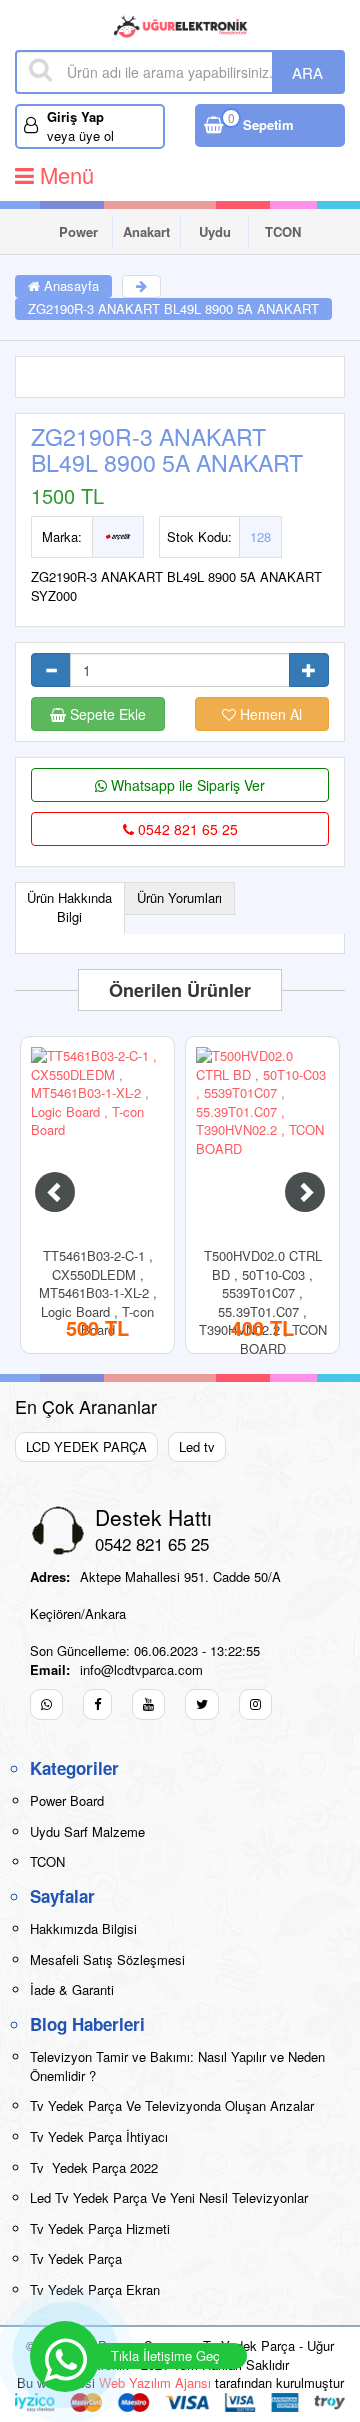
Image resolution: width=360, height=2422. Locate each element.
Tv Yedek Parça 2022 (94, 2167)
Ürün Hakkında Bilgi (69, 907)
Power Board (78, 236)
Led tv (197, 1446)
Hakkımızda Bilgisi (83, 1928)
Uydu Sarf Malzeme (215, 236)
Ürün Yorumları (179, 897)
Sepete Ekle (106, 714)
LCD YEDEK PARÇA (86, 1446)
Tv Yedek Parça (76, 2258)
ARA (307, 72)
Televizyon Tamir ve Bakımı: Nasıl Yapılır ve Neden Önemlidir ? (177, 2066)
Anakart (146, 231)
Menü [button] (64, 174)
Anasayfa (69, 285)
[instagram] (255, 1704)
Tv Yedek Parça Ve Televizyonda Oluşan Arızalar (172, 2105)
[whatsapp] (46, 1704)
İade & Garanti (72, 1989)
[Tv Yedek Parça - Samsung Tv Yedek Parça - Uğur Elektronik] (180, 25)
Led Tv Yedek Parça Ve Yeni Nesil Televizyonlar (169, 2197)
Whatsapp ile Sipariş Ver (186, 785)
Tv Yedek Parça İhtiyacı (99, 2136)
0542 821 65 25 (186, 829)
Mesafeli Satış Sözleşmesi (107, 1959)
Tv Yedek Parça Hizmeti (100, 2228)
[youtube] (148, 1704)
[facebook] (97, 1704)
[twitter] (202, 1704)
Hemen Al (269, 714)
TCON (283, 231)
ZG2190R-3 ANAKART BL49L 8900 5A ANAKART (173, 308)
